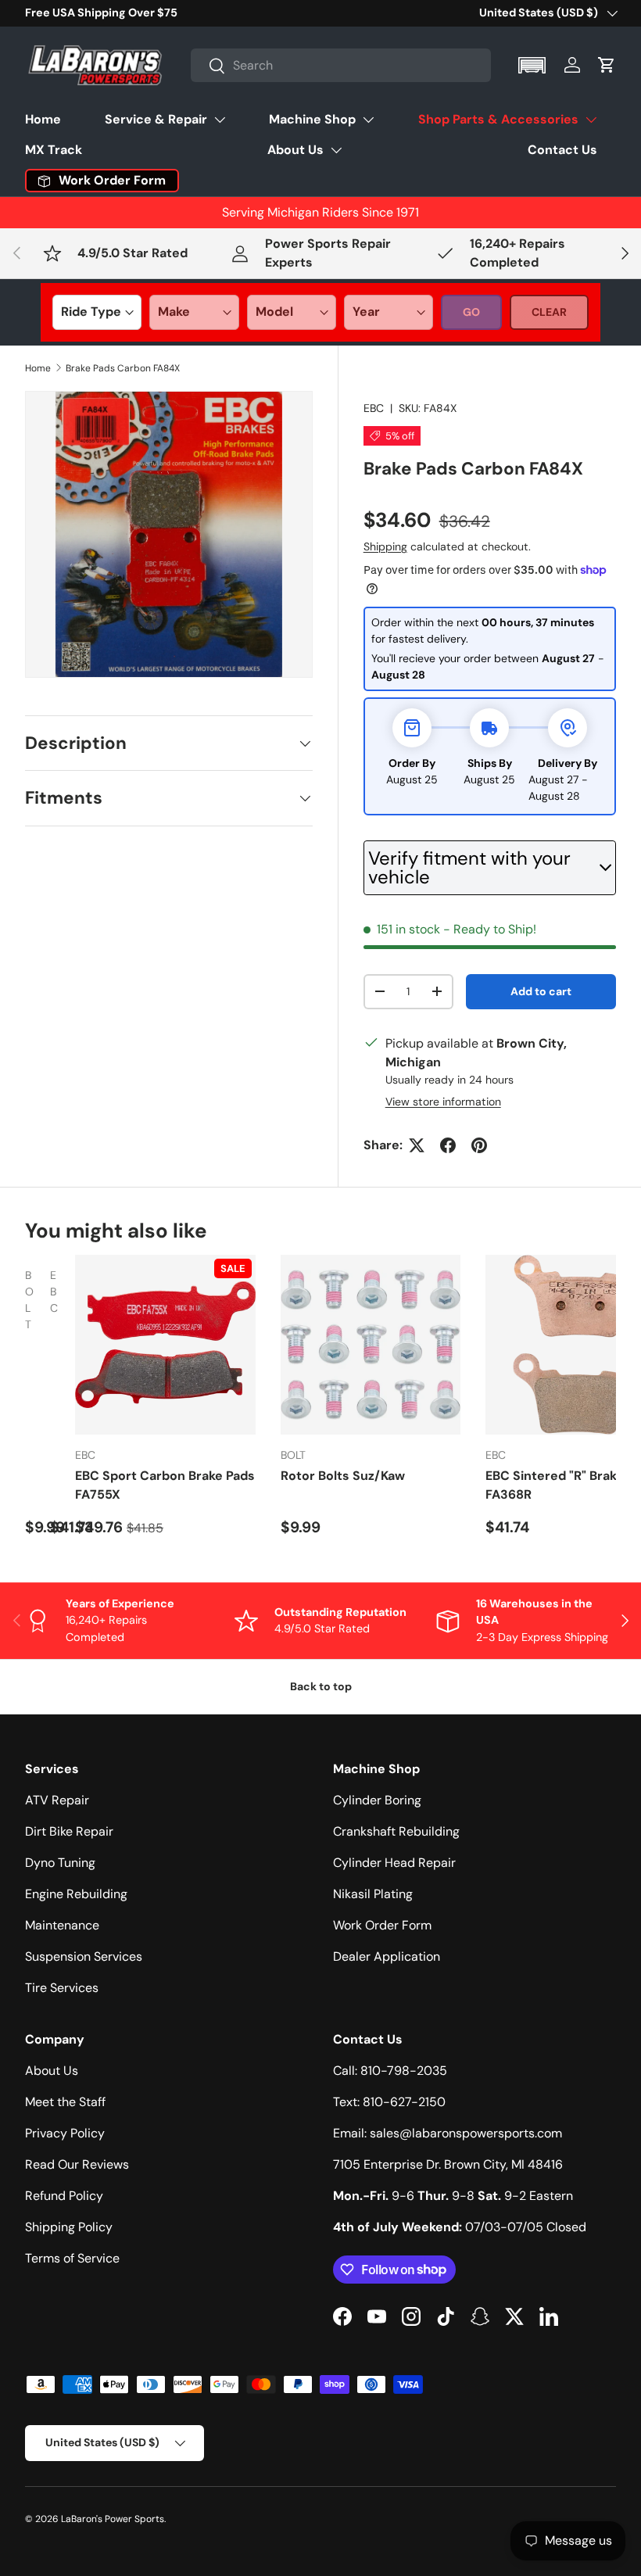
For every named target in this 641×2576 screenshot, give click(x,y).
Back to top (321, 1686)
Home (43, 119)
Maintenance (62, 1925)
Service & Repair (156, 119)
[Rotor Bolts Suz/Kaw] (371, 1345)
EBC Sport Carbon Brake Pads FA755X (165, 1485)
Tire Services (62, 1988)
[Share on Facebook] (448, 1145)
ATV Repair (57, 1800)
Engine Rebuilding (76, 1894)
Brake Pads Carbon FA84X (123, 368)
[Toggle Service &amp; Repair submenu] (220, 120)
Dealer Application (387, 1956)
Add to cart (541, 991)
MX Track (54, 150)
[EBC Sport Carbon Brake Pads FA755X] (165, 1345)
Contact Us (562, 150)
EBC (374, 408)
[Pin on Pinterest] (479, 1145)
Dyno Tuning (60, 1863)
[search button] (208, 67)
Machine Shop (312, 119)
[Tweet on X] (417, 1145)
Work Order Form (382, 1925)
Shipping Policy (69, 2227)
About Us (295, 150)
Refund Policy (64, 2196)
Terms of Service (72, 2258)
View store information (443, 1102)
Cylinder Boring (377, 1800)
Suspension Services (84, 1956)
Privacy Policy (65, 2133)
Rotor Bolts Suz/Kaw (343, 1476)
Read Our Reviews (77, 2164)
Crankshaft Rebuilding (396, 1831)
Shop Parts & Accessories (498, 119)
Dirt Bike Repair (69, 1831)
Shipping (385, 546)
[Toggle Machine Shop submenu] (368, 120)
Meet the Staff (65, 2102)
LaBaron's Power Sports (113, 2519)
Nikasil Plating (373, 1894)
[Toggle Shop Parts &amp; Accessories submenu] (591, 120)
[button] (534, 65)
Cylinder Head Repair (394, 1863)
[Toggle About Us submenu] (336, 150)
